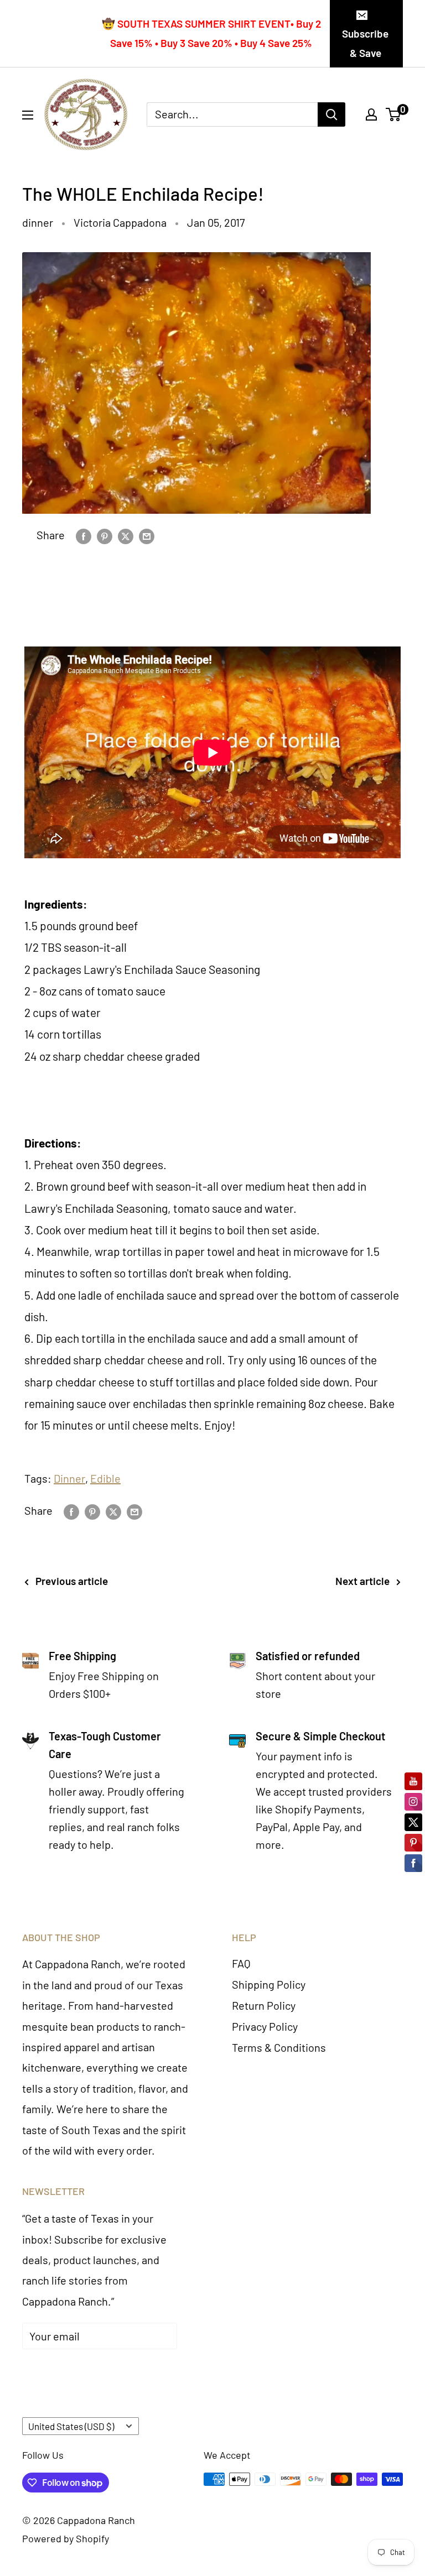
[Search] (331, 114)
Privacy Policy (265, 2026)
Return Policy (264, 2005)
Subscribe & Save (365, 43)
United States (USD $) (71, 2426)
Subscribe (64, 2369)
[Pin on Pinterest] (105, 535)
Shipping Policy (269, 1984)
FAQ (241, 1963)
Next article (362, 1581)
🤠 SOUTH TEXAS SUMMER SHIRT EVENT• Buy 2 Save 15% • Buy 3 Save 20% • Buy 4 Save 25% (211, 33)
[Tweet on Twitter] (126, 535)
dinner (38, 222)
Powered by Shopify (66, 2538)
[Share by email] (147, 535)
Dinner (69, 1478)
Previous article (72, 1581)
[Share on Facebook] (84, 535)
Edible (105, 1478)
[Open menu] (28, 115)
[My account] (371, 114)
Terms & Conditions (279, 2047)
